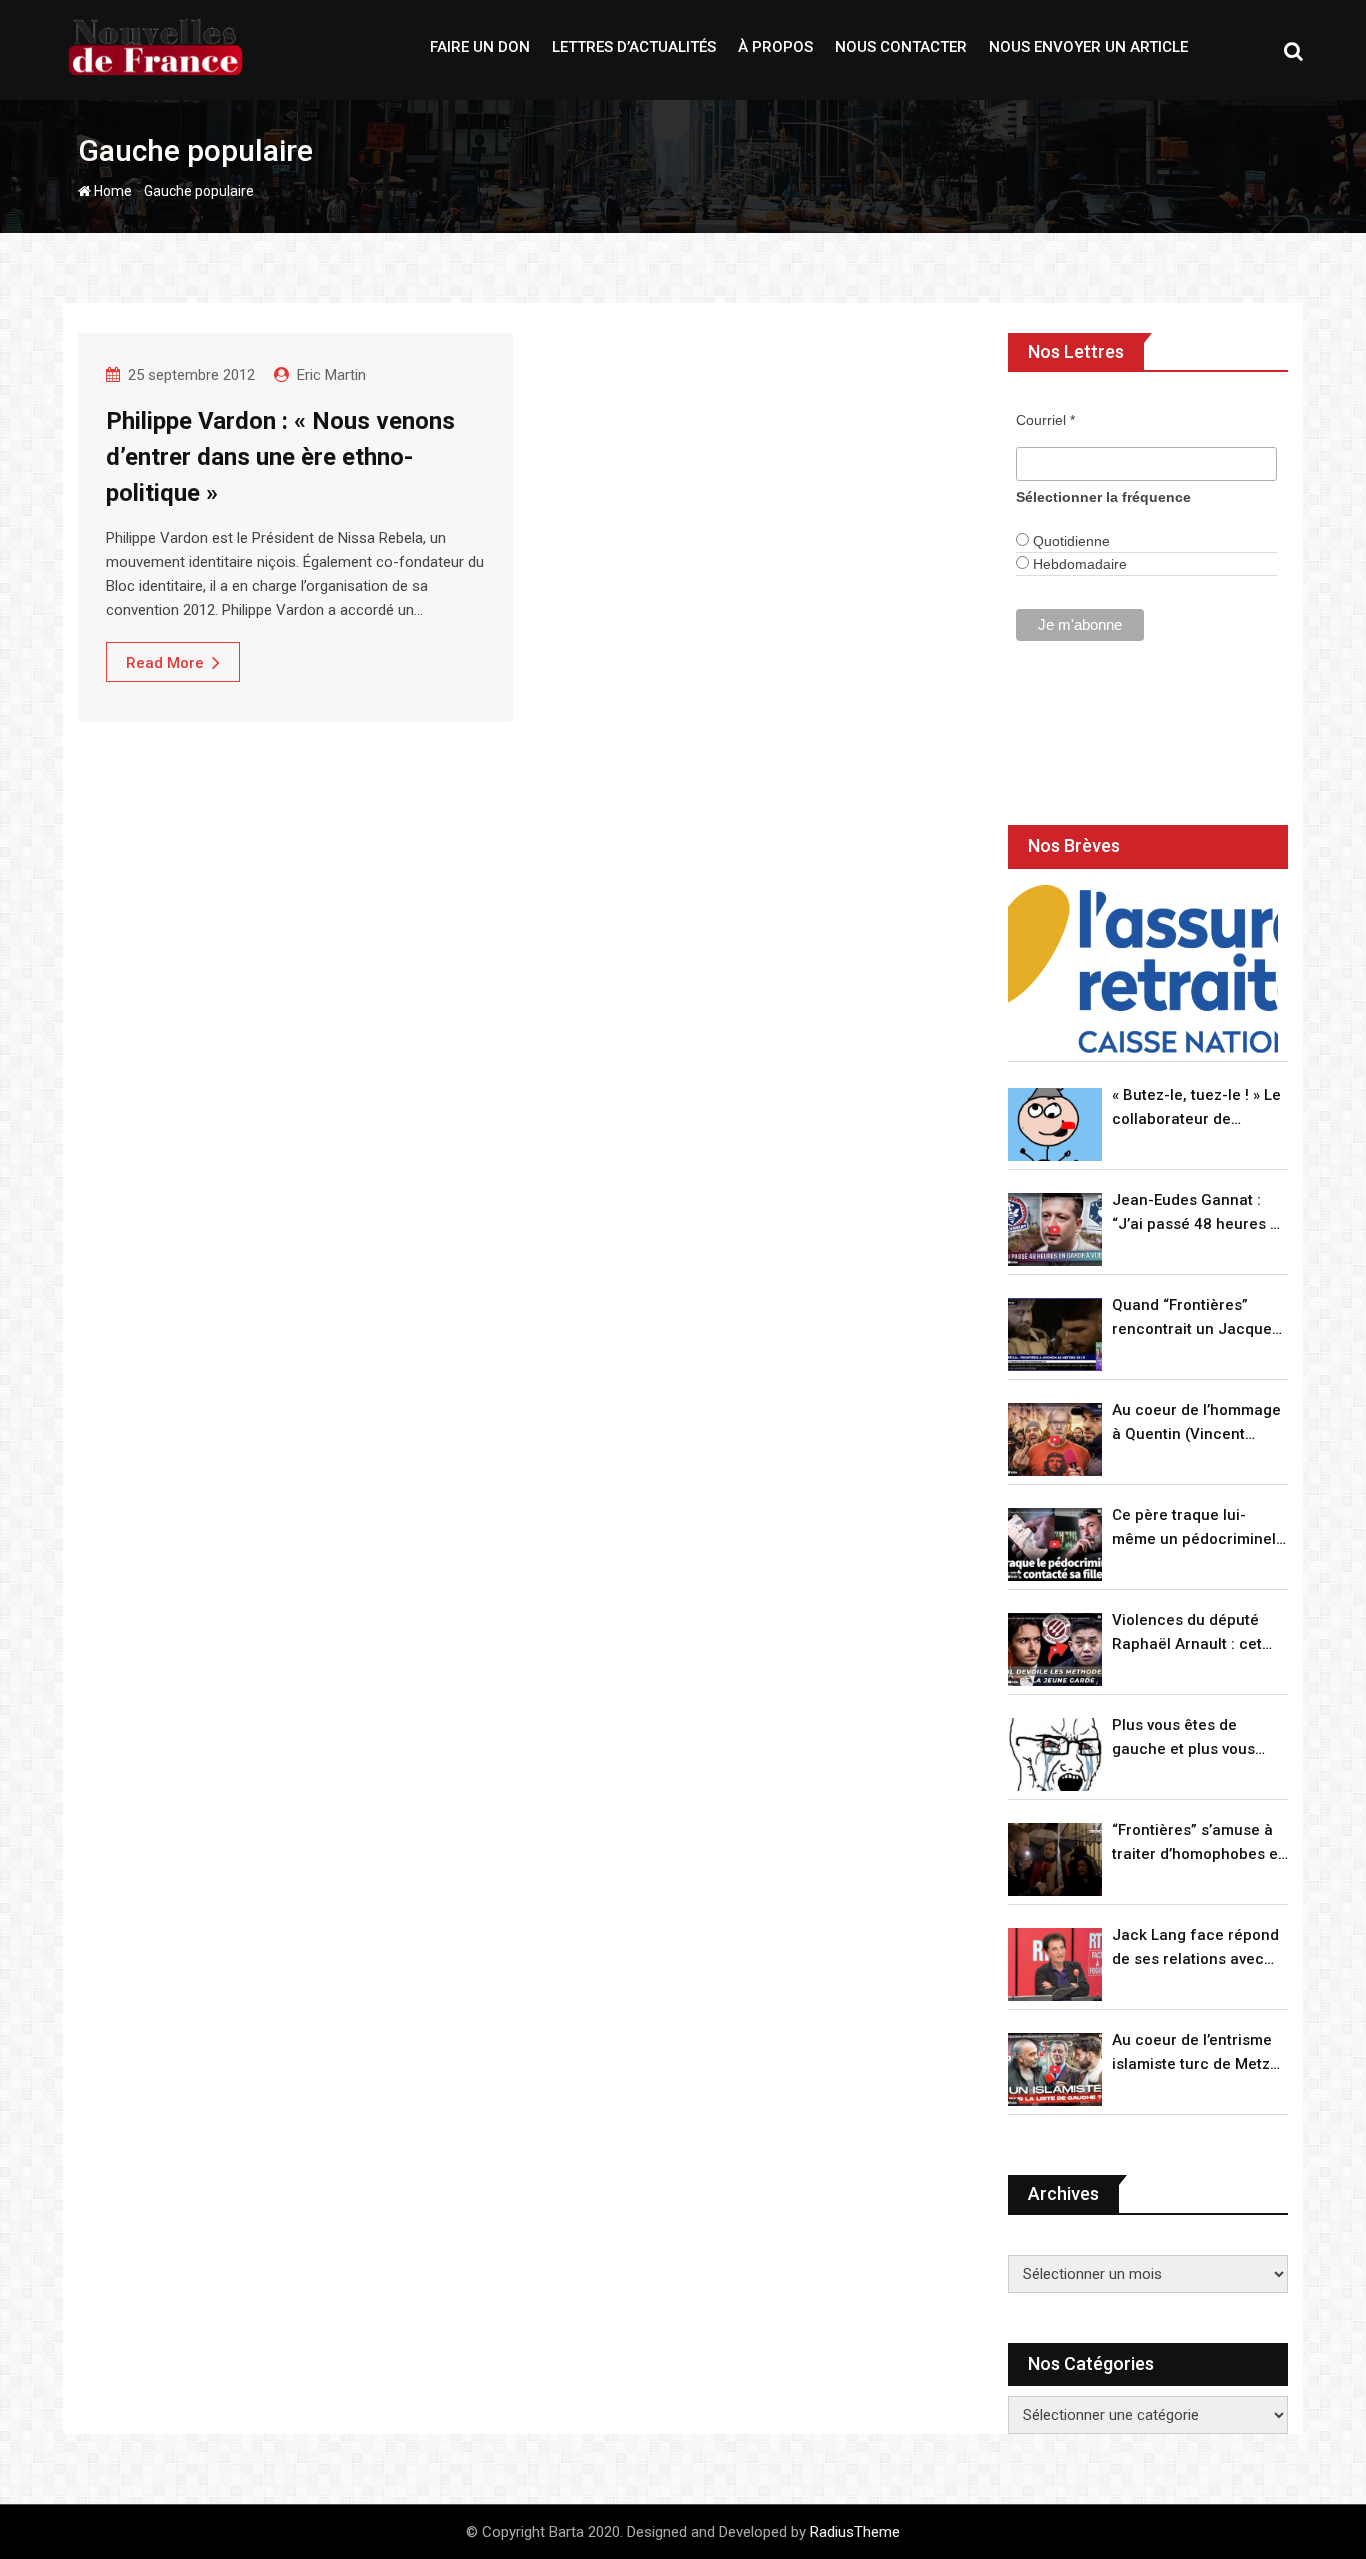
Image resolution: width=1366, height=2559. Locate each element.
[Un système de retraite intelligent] (1143, 969)
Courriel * (1045, 420)
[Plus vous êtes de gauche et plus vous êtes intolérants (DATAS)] (1055, 1754)
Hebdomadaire (1078, 564)
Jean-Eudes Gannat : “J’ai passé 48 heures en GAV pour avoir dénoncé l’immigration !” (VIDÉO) (1200, 1213)
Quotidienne (1069, 541)
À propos (775, 47)
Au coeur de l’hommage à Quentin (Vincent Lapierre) (1196, 1423)
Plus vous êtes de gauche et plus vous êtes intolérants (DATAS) (1198, 1738)
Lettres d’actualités (634, 47)
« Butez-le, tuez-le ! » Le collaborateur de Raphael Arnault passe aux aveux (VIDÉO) (1196, 1108)
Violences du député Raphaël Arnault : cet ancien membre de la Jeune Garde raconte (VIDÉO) (1188, 1633)
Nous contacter (901, 47)
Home (111, 191)
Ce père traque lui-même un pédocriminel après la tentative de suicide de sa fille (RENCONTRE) (1194, 1528)
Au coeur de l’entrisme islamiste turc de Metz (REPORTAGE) (1192, 2053)
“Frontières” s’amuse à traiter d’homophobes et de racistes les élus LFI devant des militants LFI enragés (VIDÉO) (1197, 1843)
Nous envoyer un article (1088, 47)
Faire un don (480, 47)
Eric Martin (331, 375)
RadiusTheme (855, 2532)
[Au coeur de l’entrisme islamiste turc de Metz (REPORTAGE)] (1055, 2069)
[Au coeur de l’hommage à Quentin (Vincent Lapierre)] (1055, 1439)
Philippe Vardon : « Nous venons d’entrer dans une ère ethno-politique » (280, 457)
